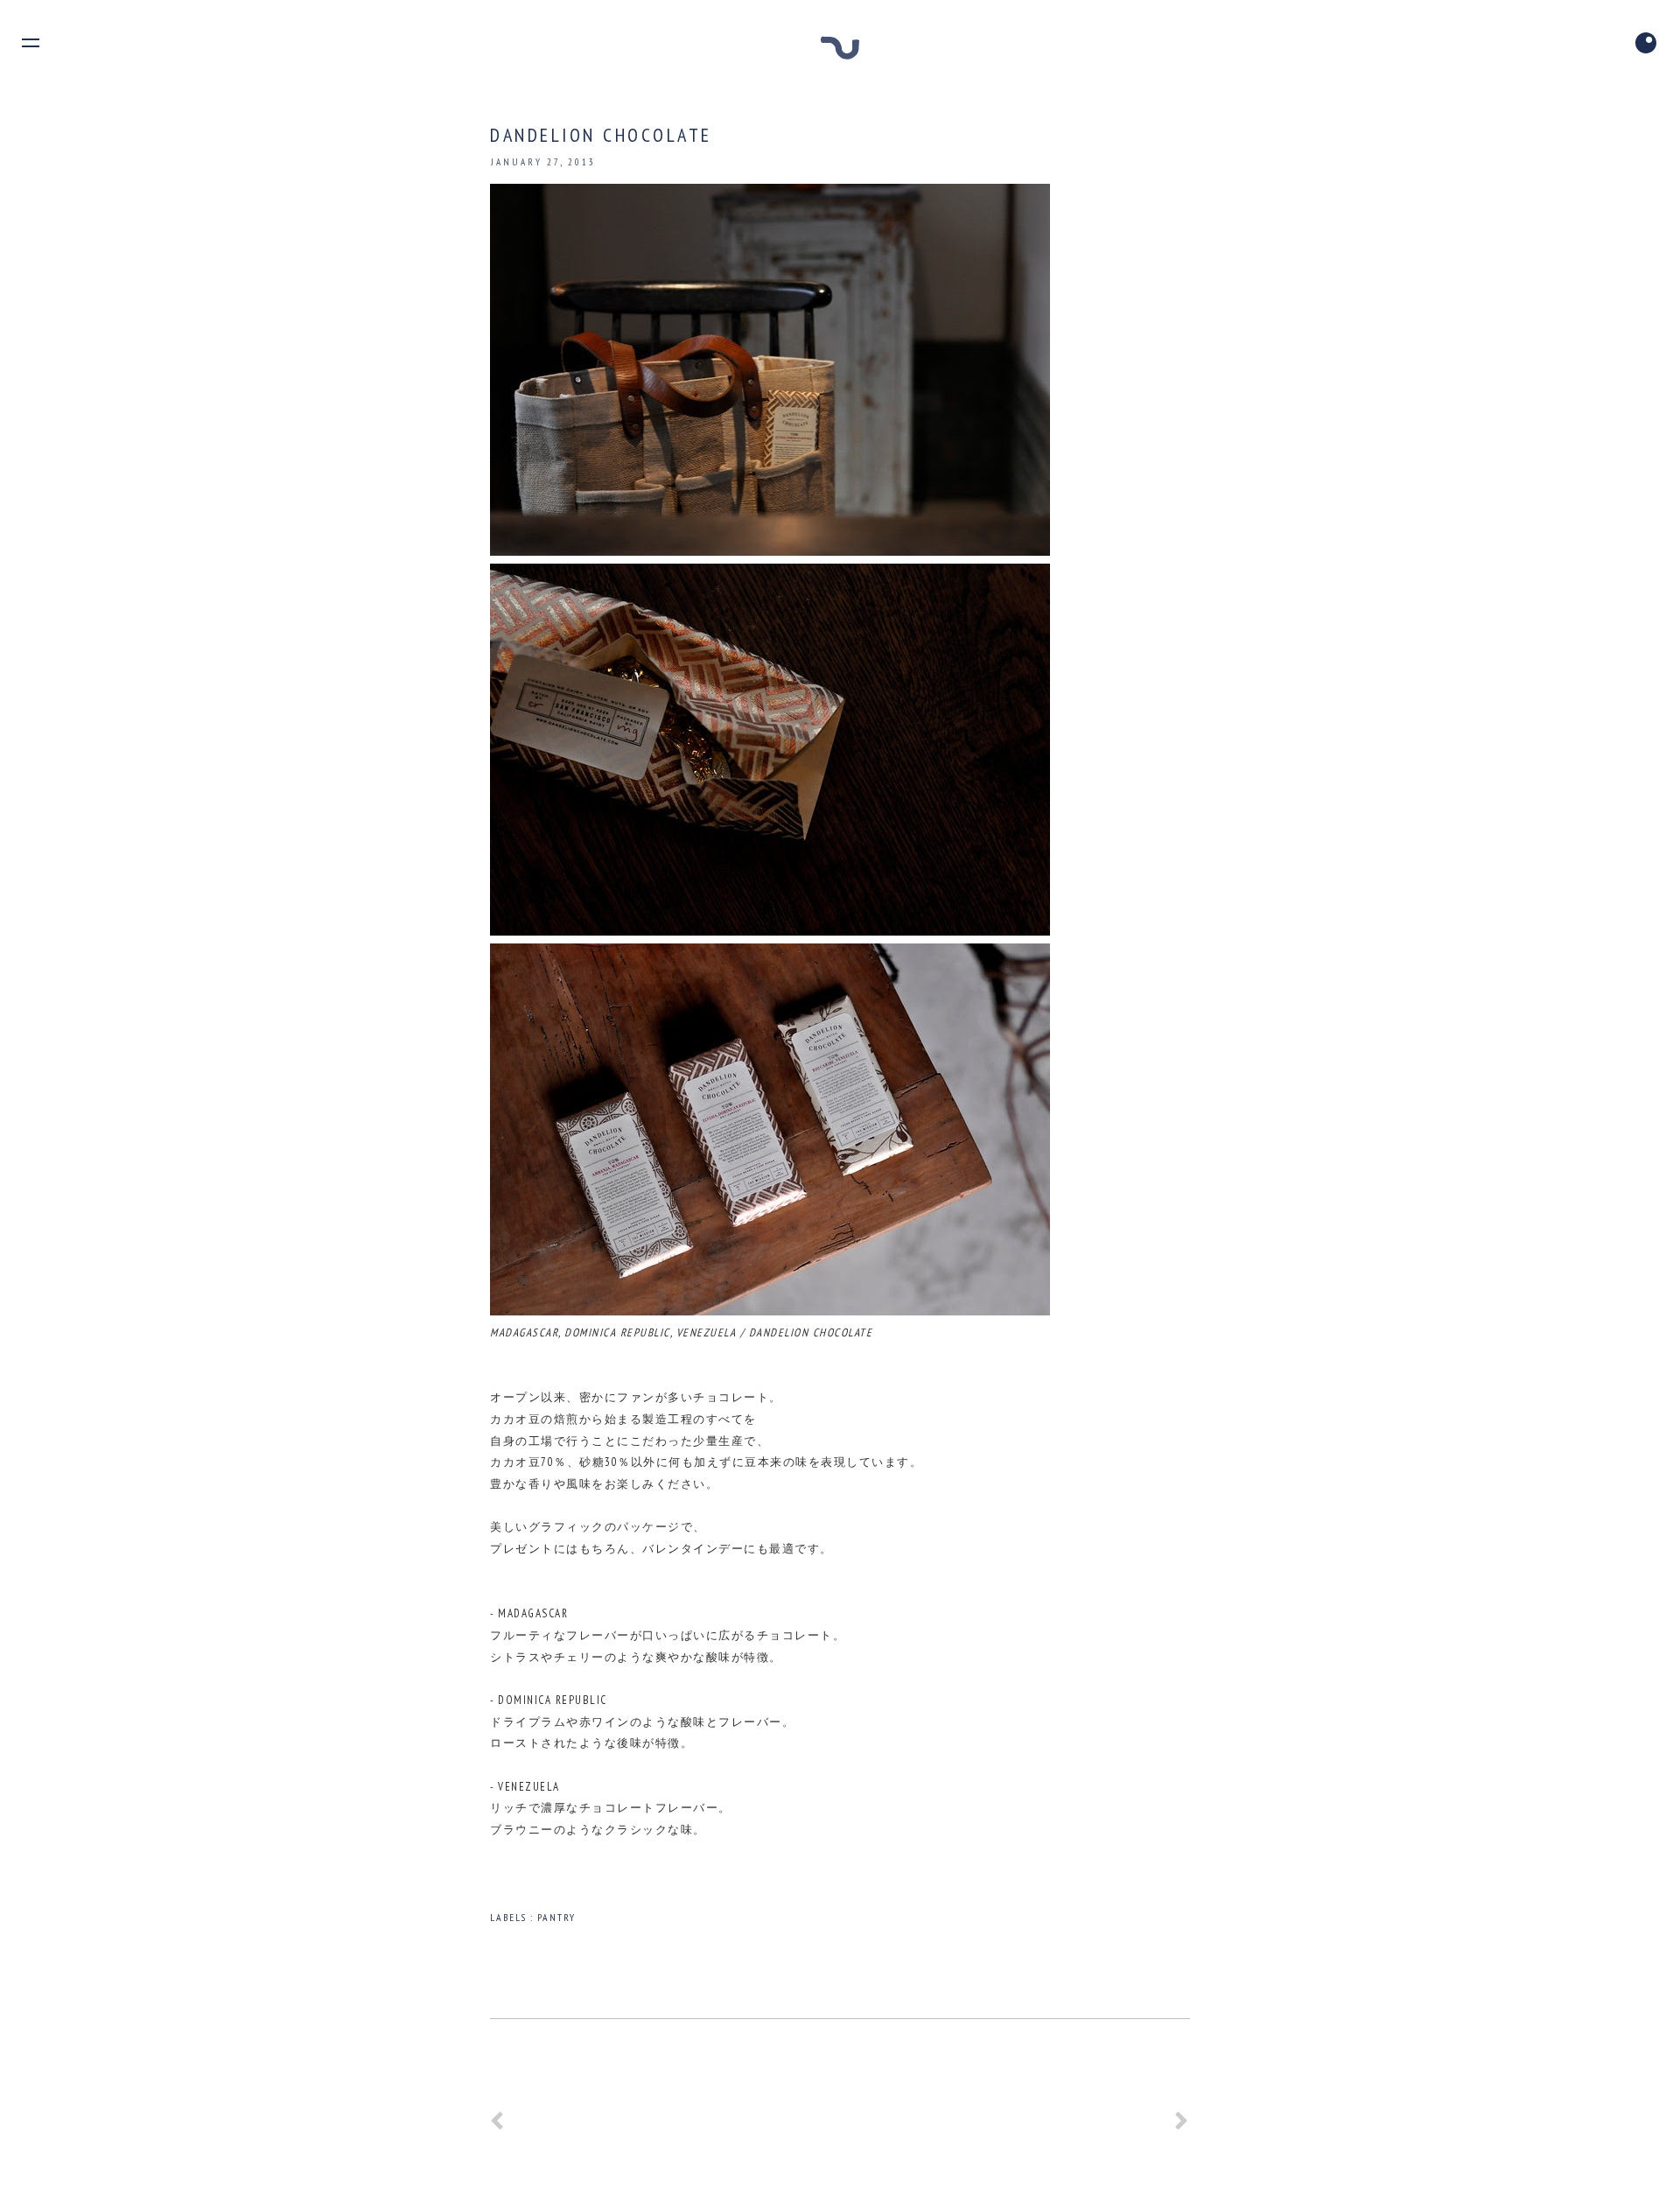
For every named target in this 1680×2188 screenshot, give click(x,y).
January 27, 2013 (543, 162)
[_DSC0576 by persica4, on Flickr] (770, 1311)
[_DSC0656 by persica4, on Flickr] (770, 932)
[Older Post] (1182, 2127)
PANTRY (556, 1917)
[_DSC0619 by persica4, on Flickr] (770, 552)
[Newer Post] (498, 2127)
